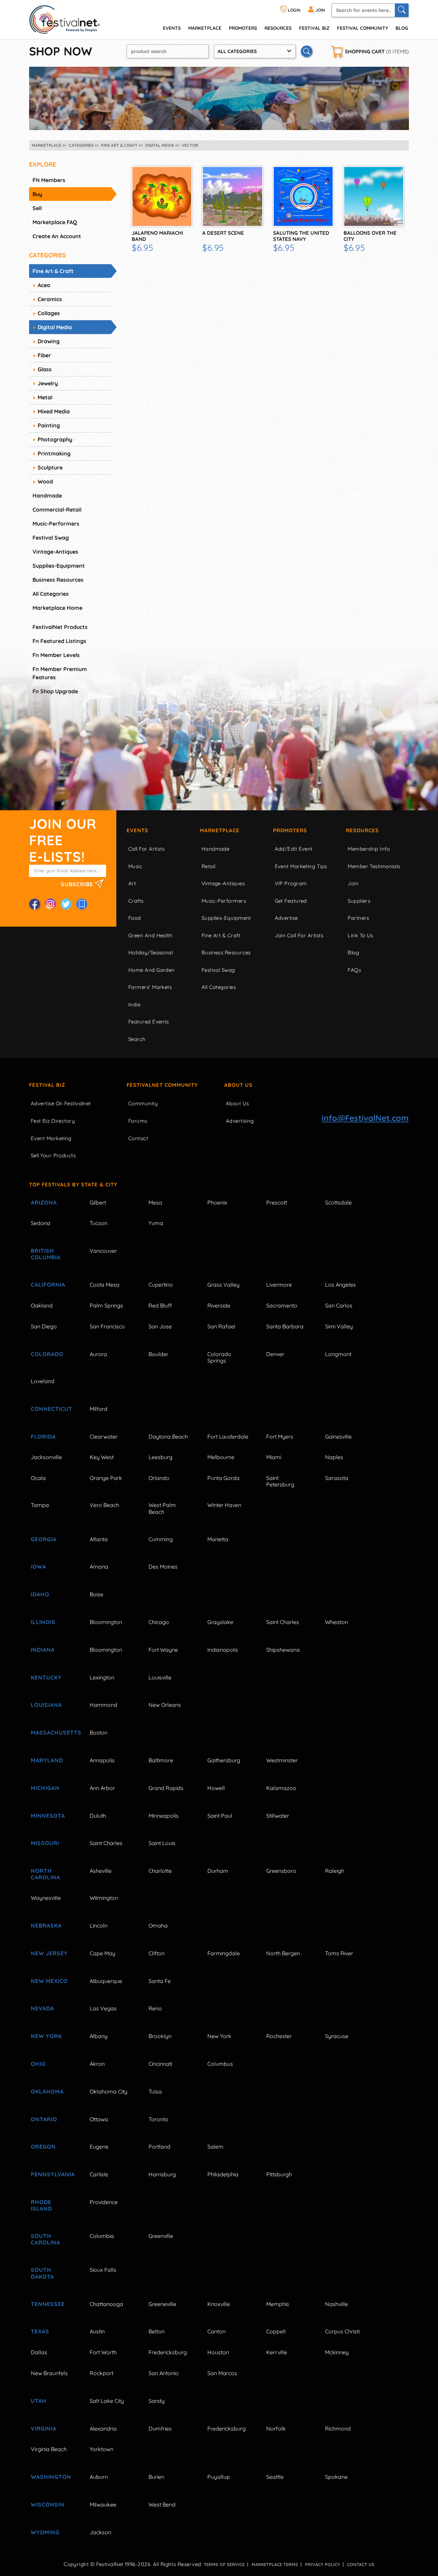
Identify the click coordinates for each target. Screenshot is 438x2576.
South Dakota (42, 2273)
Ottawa (99, 2119)
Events (137, 830)
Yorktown (101, 2449)
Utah (39, 2401)
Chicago (159, 1622)
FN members (49, 180)
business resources (58, 580)
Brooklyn (160, 2036)
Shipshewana (283, 1650)
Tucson (99, 1223)
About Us (238, 1085)
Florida (43, 1437)
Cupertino (161, 1285)
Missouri (45, 1843)
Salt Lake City (107, 2401)
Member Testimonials (374, 866)
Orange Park (106, 1478)
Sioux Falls (103, 2270)
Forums (138, 1121)
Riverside (219, 1305)
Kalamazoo (281, 1788)
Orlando (159, 1478)
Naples (334, 1457)
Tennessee (48, 2304)
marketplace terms (275, 2564)
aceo (44, 285)
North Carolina (46, 1874)
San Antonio (164, 2373)
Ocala (38, 1478)
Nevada (42, 2008)
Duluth (98, 1816)
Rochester (279, 2036)
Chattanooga (106, 2304)
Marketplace (205, 28)
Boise (96, 1594)
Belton (157, 2331)
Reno (155, 2008)
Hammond (104, 1705)
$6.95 (143, 248)
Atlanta (99, 1539)
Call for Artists (146, 849)
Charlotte (160, 1871)
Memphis (278, 2304)
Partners (358, 918)
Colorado (47, 1354)
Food (135, 918)
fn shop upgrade (55, 691)
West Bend (162, 2504)
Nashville (337, 2304)
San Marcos (222, 2373)
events (172, 28)
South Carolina (46, 2239)
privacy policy (323, 2564)
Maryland (47, 1760)
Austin (97, 2331)
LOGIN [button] (294, 10)
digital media (55, 327)
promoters (243, 28)
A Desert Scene (223, 233)
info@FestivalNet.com (365, 1118)
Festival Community (363, 28)
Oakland (42, 1305)
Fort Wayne (163, 1650)
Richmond (338, 2429)
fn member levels (56, 655)
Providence (104, 2202)
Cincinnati (160, 2064)
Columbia (102, 2236)
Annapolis (102, 1760)
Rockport (101, 2373)
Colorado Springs (219, 1357)
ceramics (50, 299)
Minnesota (48, 1816)
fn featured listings (59, 641)
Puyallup (219, 2477)
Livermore (279, 1285)
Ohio (38, 2064)
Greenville (161, 2236)
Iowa (38, 1567)
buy (37, 194)
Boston (99, 1733)
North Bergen (283, 1953)
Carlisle (99, 2174)
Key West (102, 1457)
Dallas (39, 2352)
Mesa (155, 1202)
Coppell (276, 2331)
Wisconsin (48, 2504)
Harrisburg (162, 2174)
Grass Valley (223, 1285)
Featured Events (149, 1022)
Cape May (102, 1953)
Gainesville (338, 1437)
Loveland (43, 1381)
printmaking (54, 453)
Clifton (157, 1953)
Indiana (43, 1650)
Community (143, 1103)
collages (49, 313)
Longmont (338, 1354)
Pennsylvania (52, 2174)
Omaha (158, 1925)
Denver (275, 1354)
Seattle (275, 2477)
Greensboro (281, 1871)
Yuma (156, 1223)
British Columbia (46, 1254)
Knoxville (219, 2304)
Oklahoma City (108, 2091)
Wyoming (45, 2532)
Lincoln (99, 1925)
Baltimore (161, 1760)
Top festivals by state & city (73, 1184)
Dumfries (160, 2429)
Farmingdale (224, 1953)
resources (278, 28)
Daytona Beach (168, 1437)
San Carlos (339, 1305)
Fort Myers (280, 1437)
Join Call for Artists (299, 935)
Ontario (44, 2119)
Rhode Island (41, 2205)
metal (45, 397)
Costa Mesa (105, 1285)
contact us (361, 2564)
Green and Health (150, 935)
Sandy (157, 2401)
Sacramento (282, 1305)
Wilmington (104, 1898)
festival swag (51, 538)
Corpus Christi (342, 2331)
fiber (44, 355)
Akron (97, 2064)
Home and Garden (152, 970)
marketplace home (57, 608)
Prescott (277, 1202)
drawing (49, 341)
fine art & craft (53, 271)
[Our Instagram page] (50, 904)
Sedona (41, 1223)
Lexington (102, 1677)
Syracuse (337, 2036)
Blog (402, 28)
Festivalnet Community (162, 1085)
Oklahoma (47, 2091)
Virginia (44, 2429)
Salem (215, 2147)
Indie (134, 1004)
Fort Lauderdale (228, 1437)
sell (37, 208)
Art (132, 883)
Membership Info (369, 849)
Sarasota (337, 1478)
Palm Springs (106, 1305)
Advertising (240, 1121)
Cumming (161, 1539)
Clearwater (104, 1437)
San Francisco (107, 1326)
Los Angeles (340, 1285)
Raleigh (335, 1871)
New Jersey (49, 1953)
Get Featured (291, 901)
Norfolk (276, 2429)
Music (135, 866)
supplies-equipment (59, 566)
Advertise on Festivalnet (61, 1103)
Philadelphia (223, 2174)
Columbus (220, 2064)
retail (209, 866)
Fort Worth (103, 2352)
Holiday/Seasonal (151, 952)
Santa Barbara (285, 1326)
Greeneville (162, 2304)
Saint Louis (162, 1843)
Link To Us (360, 935)
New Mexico (49, 1981)
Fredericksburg (168, 2352)
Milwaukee (103, 2504)
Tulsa (155, 2091)
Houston (218, 2352)
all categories (51, 594)
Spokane (336, 2477)
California (48, 1285)
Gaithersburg (224, 1760)
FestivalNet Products (60, 627)
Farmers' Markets (150, 987)
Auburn (99, 2477)
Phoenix (217, 1202)
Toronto (158, 2119)
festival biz (314, 28)
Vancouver (103, 1251)
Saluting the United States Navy (301, 236)
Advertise (286, 918)
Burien (156, 2477)
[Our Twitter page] (66, 904)
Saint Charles (283, 1622)
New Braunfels (49, 2373)
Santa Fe (160, 1981)
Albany (99, 2036)
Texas (40, 2331)
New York (46, 2036)
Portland (159, 2147)
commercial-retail (57, 510)
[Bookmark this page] (82, 904)
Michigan (45, 1788)
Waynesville (46, 1898)
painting (49, 425)
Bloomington (106, 1622)
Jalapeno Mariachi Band (157, 236)
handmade (47, 495)
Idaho (40, 1594)
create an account (57, 236)
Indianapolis (223, 1650)
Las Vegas (103, 2008)
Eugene (99, 2147)
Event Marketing (51, 1138)
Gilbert (98, 1202)
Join (353, 883)
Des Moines (163, 1567)
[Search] (402, 10)
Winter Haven (224, 1505)
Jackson (100, 2532)
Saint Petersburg (280, 1481)
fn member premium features (60, 673)
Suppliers (359, 901)
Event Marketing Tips (301, 866)
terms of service (224, 2564)
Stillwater (278, 1816)
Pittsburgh (279, 2174)
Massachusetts (52, 1733)
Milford (99, 1409)
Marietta (218, 1539)
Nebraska (46, 1925)
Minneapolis (164, 1816)
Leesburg (160, 1457)
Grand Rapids (166, 1788)
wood (45, 481)
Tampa (40, 1505)
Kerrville (277, 2352)
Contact (138, 1138)
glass (45, 369)
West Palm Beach (162, 1508)
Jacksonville (46, 1457)
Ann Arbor (102, 1788)
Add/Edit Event (294, 849)
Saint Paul (220, 1816)
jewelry (48, 383)
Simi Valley (339, 1326)
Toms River (339, 1953)
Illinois (43, 1622)
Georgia (44, 1539)
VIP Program (291, 883)
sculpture (50, 467)
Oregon (43, 2147)
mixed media (54, 411)
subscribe (78, 884)
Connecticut (51, 1409)
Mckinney (337, 2352)
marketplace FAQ (55, 222)
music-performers (56, 524)
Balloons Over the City (370, 236)
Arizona (44, 1202)
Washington (51, 2477)
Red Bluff (160, 1305)
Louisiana (46, 1705)
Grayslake (220, 1622)
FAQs (354, 970)
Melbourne (221, 1457)
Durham (218, 1871)
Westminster (282, 1760)
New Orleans (165, 1705)
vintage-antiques (55, 552)
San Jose (160, 1326)
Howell (216, 1788)
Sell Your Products (53, 1155)
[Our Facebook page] (35, 904)
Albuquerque (106, 1981)
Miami (274, 1457)
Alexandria (103, 2429)
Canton (216, 2331)
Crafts (136, 901)
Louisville (160, 1677)
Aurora (98, 1354)
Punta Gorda (223, 1478)
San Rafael (221, 1326)
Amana (99, 1567)
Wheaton (337, 1622)
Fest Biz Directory (53, 1121)
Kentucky (46, 1677)
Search (137, 1039)
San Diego (44, 1326)
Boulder (158, 1354)
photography (55, 439)
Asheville (101, 1871)
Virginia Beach (49, 2449)
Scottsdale (338, 1202)
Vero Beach (104, 1505)
